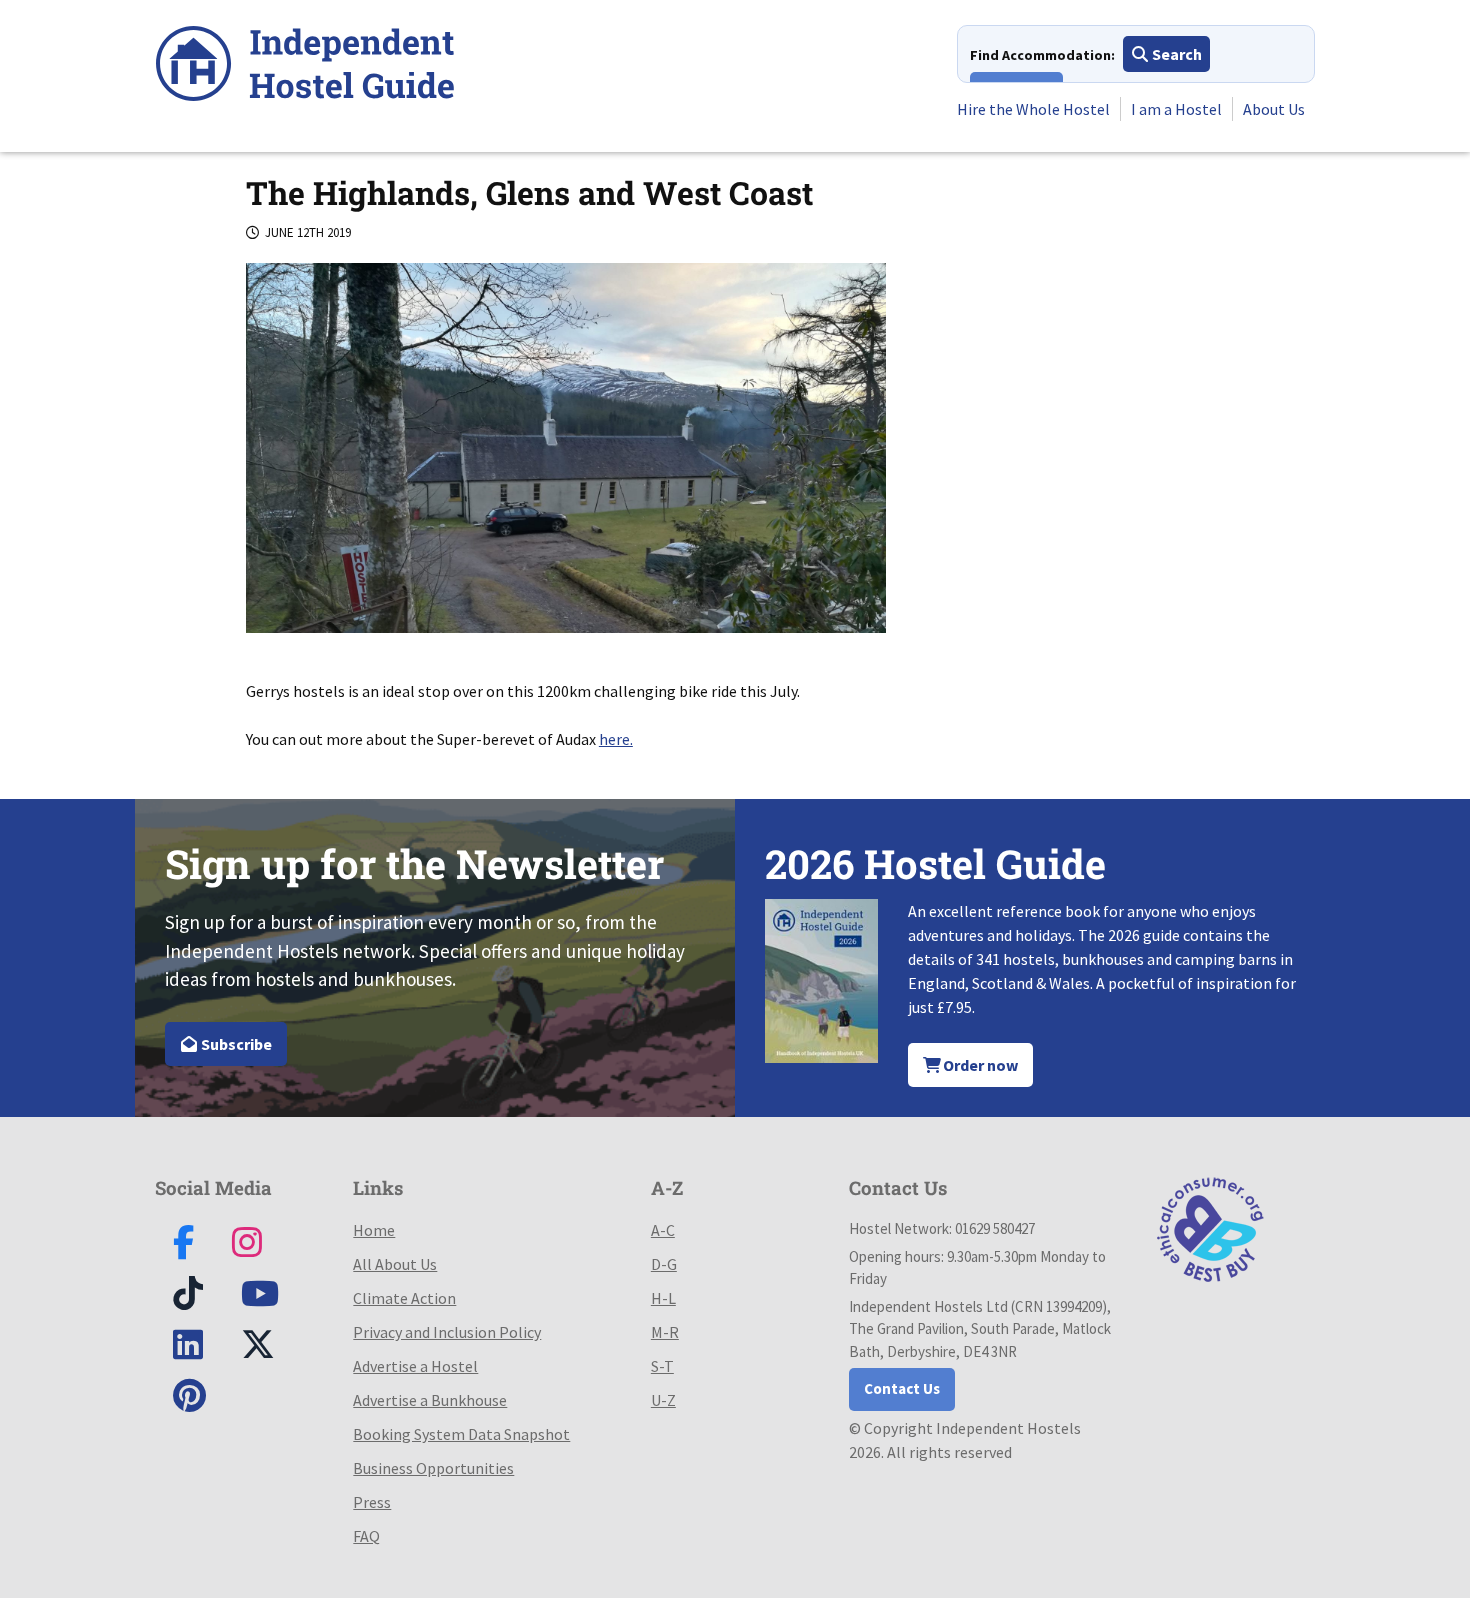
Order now (979, 1065)
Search (1175, 54)
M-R (665, 1332)
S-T (662, 1366)
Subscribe (235, 1044)
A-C (663, 1230)
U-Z (663, 1400)
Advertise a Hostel (415, 1366)
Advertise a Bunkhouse (430, 1400)
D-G (664, 1264)
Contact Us (902, 1388)
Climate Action (404, 1298)
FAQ (366, 1536)
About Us (1274, 109)
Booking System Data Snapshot (461, 1434)
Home (374, 1230)
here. (616, 739)
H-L (663, 1298)
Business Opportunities (433, 1468)
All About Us (395, 1264)
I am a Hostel (1176, 109)
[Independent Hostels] (305, 66)
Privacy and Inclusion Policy (447, 1332)
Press (372, 1502)
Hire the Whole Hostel (1033, 109)
